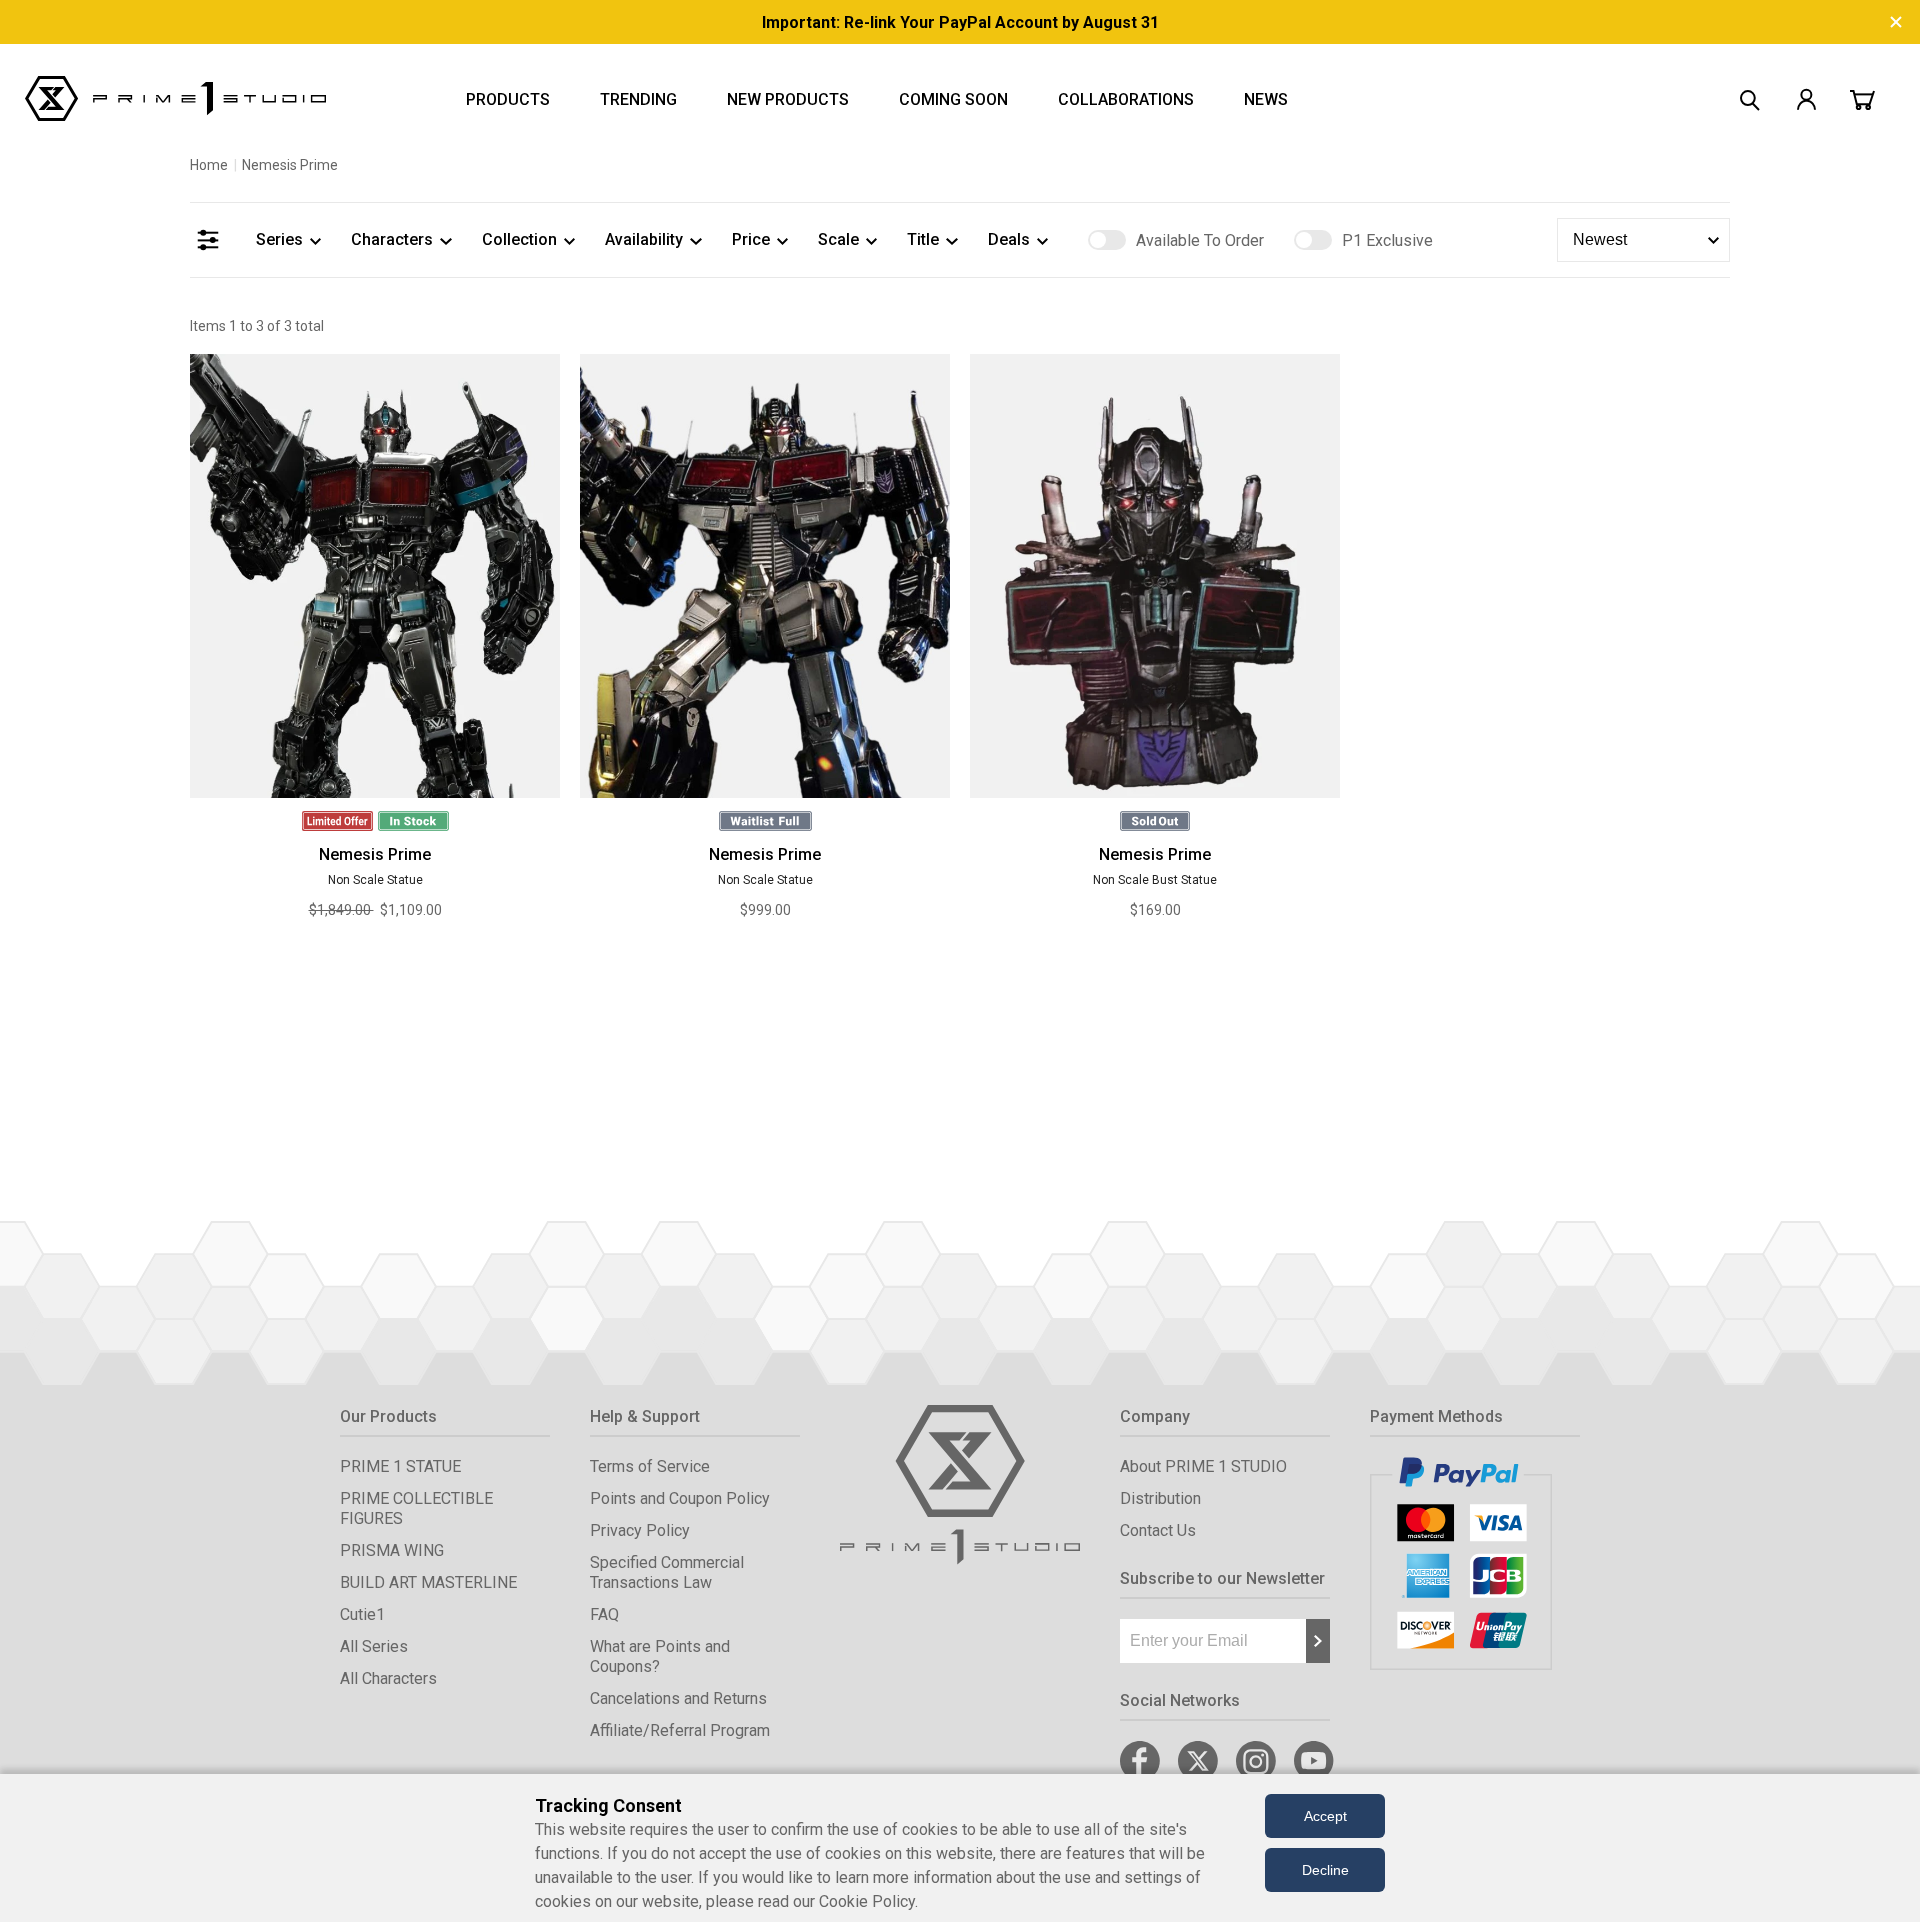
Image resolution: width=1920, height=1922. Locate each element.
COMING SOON (953, 99)
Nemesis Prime (375, 854)
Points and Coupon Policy (680, 1498)
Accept (1325, 1816)
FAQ (604, 1614)
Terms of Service (650, 1466)
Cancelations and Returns (678, 1698)
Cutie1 (362, 1614)
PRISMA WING (392, 1550)
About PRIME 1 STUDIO (1203, 1466)
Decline (1325, 1870)
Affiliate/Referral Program (680, 1730)
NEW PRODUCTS (788, 99)
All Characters (388, 1678)
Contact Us (1158, 1530)
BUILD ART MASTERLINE (428, 1582)
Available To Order (1200, 240)
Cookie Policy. (868, 1901)
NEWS (1266, 99)
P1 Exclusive (1387, 240)
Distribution (1160, 1498)
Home (209, 165)
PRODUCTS (508, 99)
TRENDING (638, 99)
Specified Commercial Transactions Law (667, 1572)
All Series (374, 1646)
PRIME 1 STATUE (400, 1466)
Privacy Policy (640, 1530)
